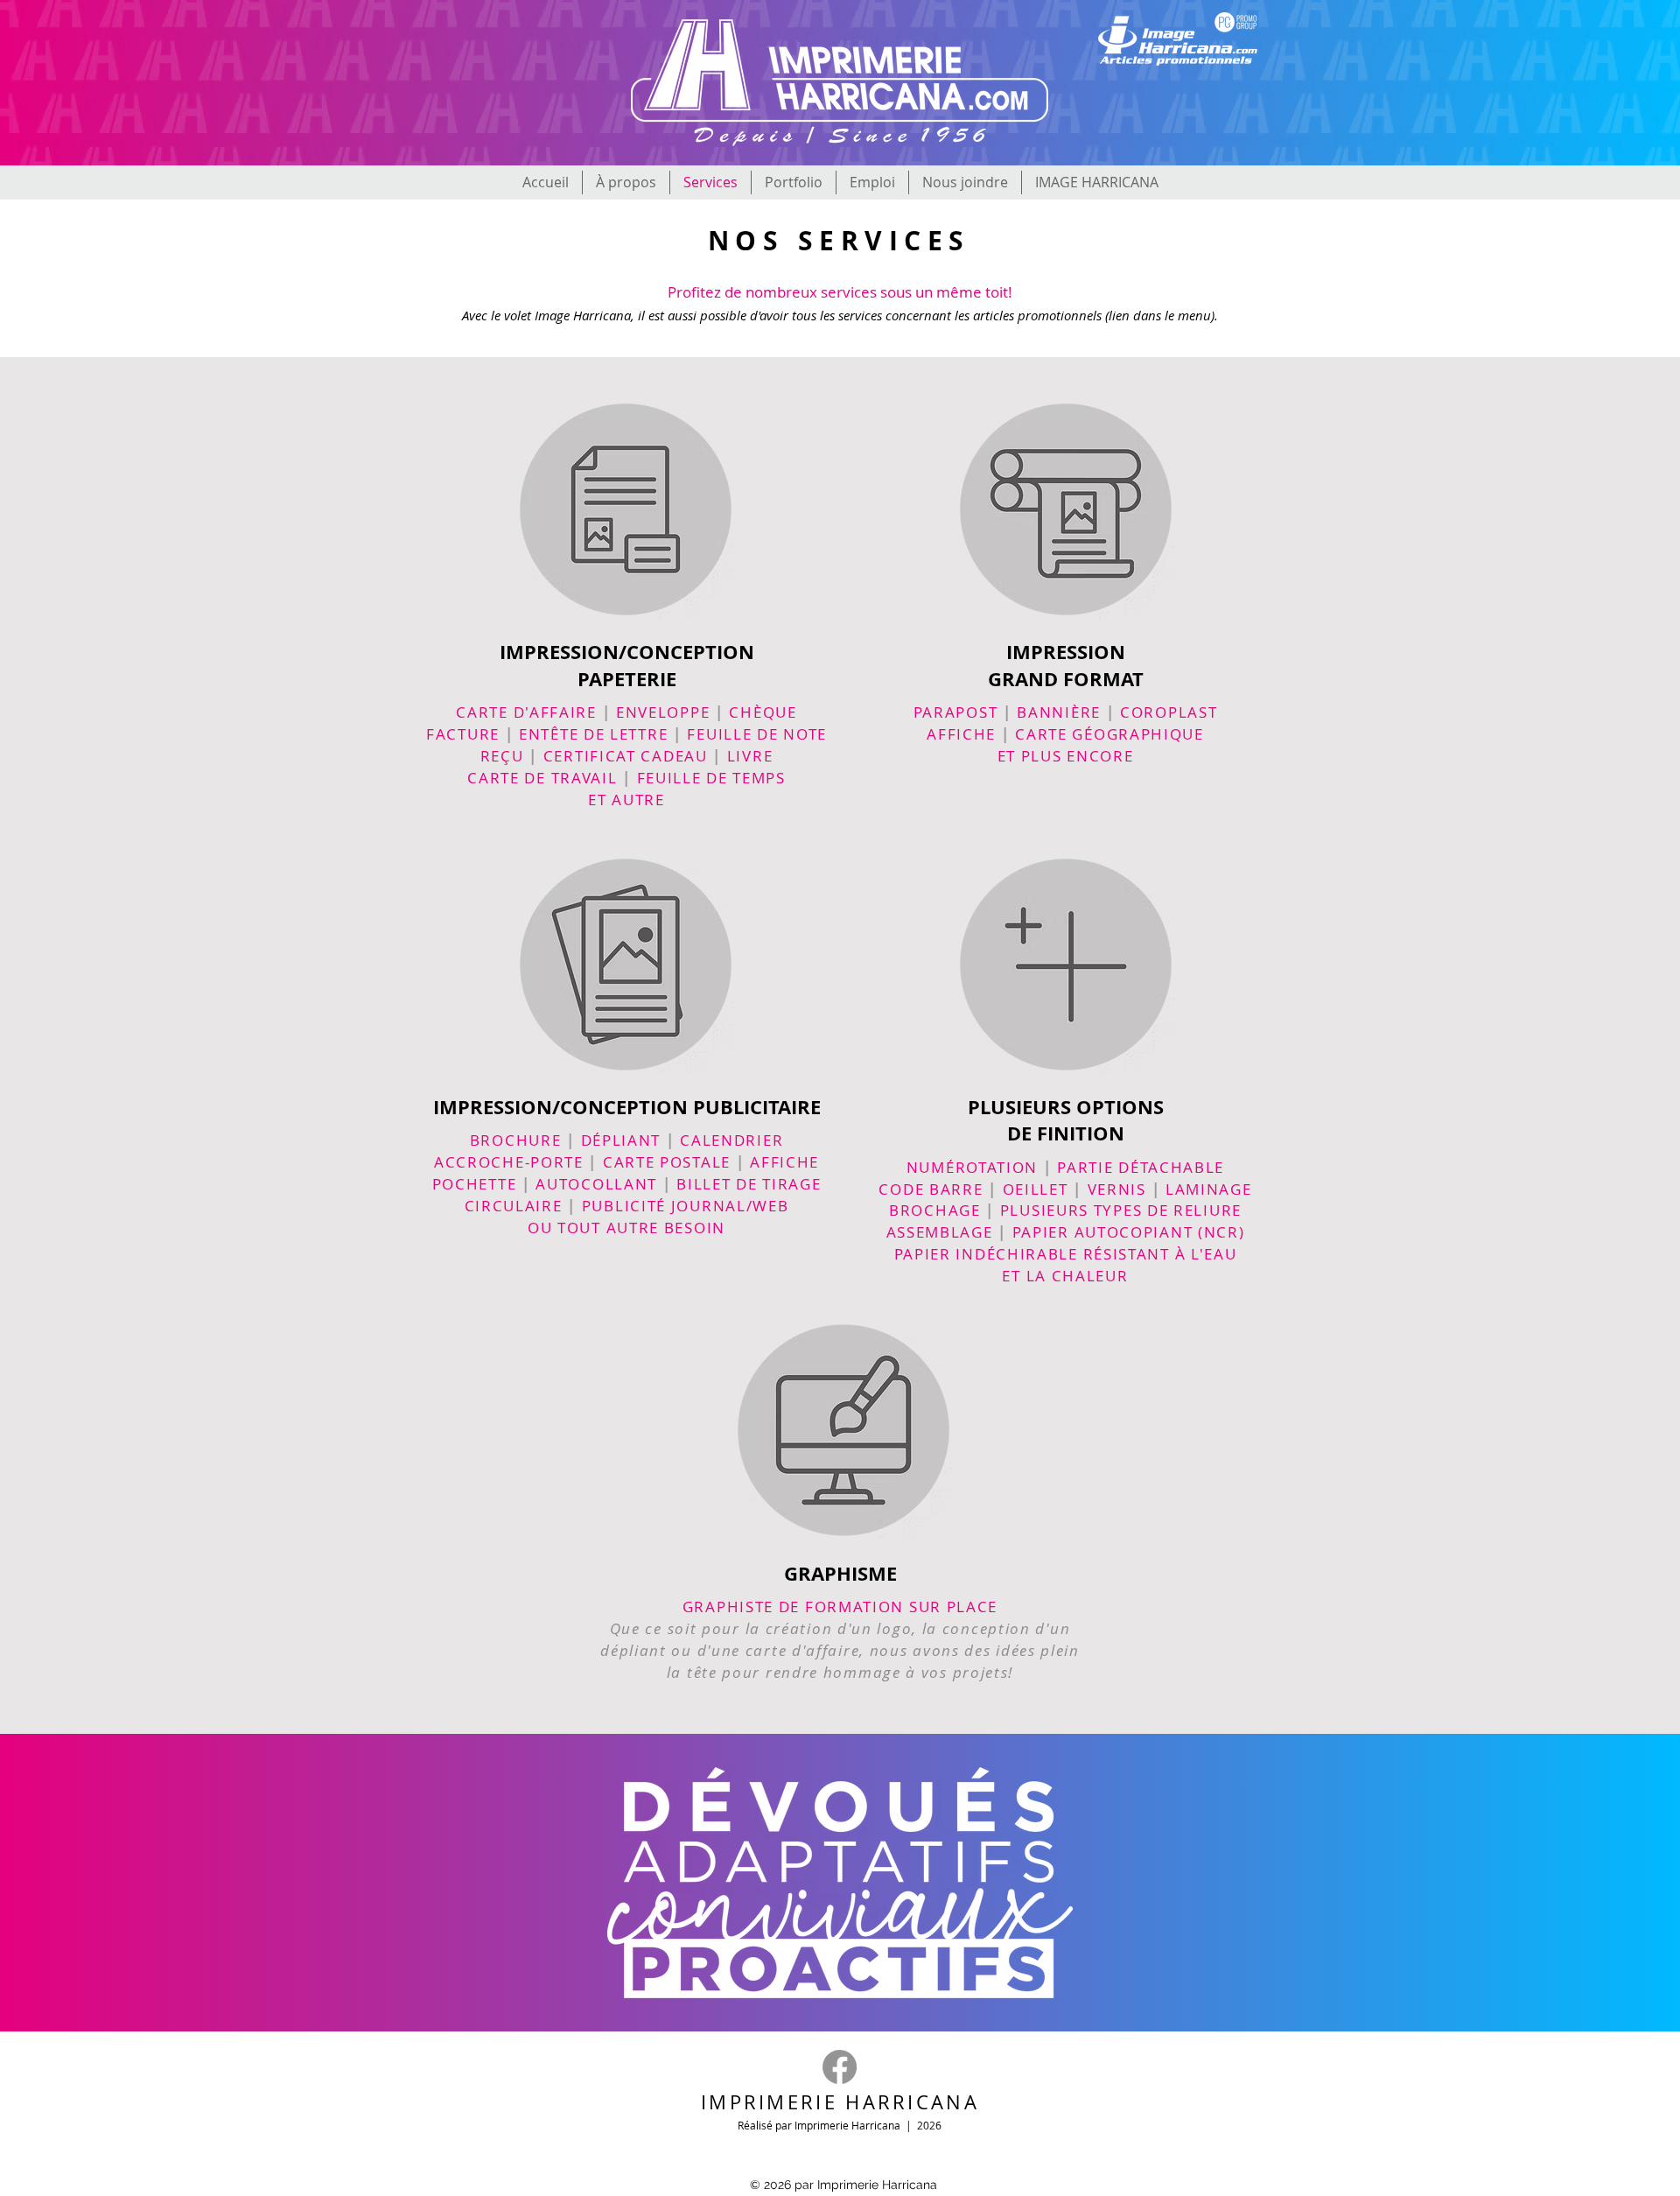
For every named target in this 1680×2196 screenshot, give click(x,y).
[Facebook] (840, 2067)
